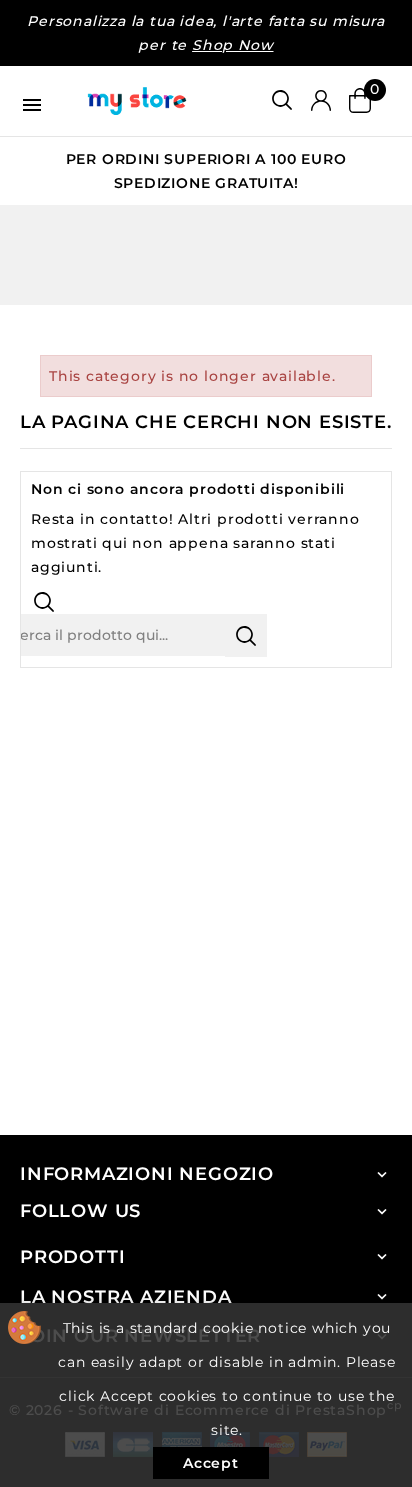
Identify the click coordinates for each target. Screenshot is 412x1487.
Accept (211, 1463)
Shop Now (232, 45)
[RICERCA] (246, 635)
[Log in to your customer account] (320, 101)
